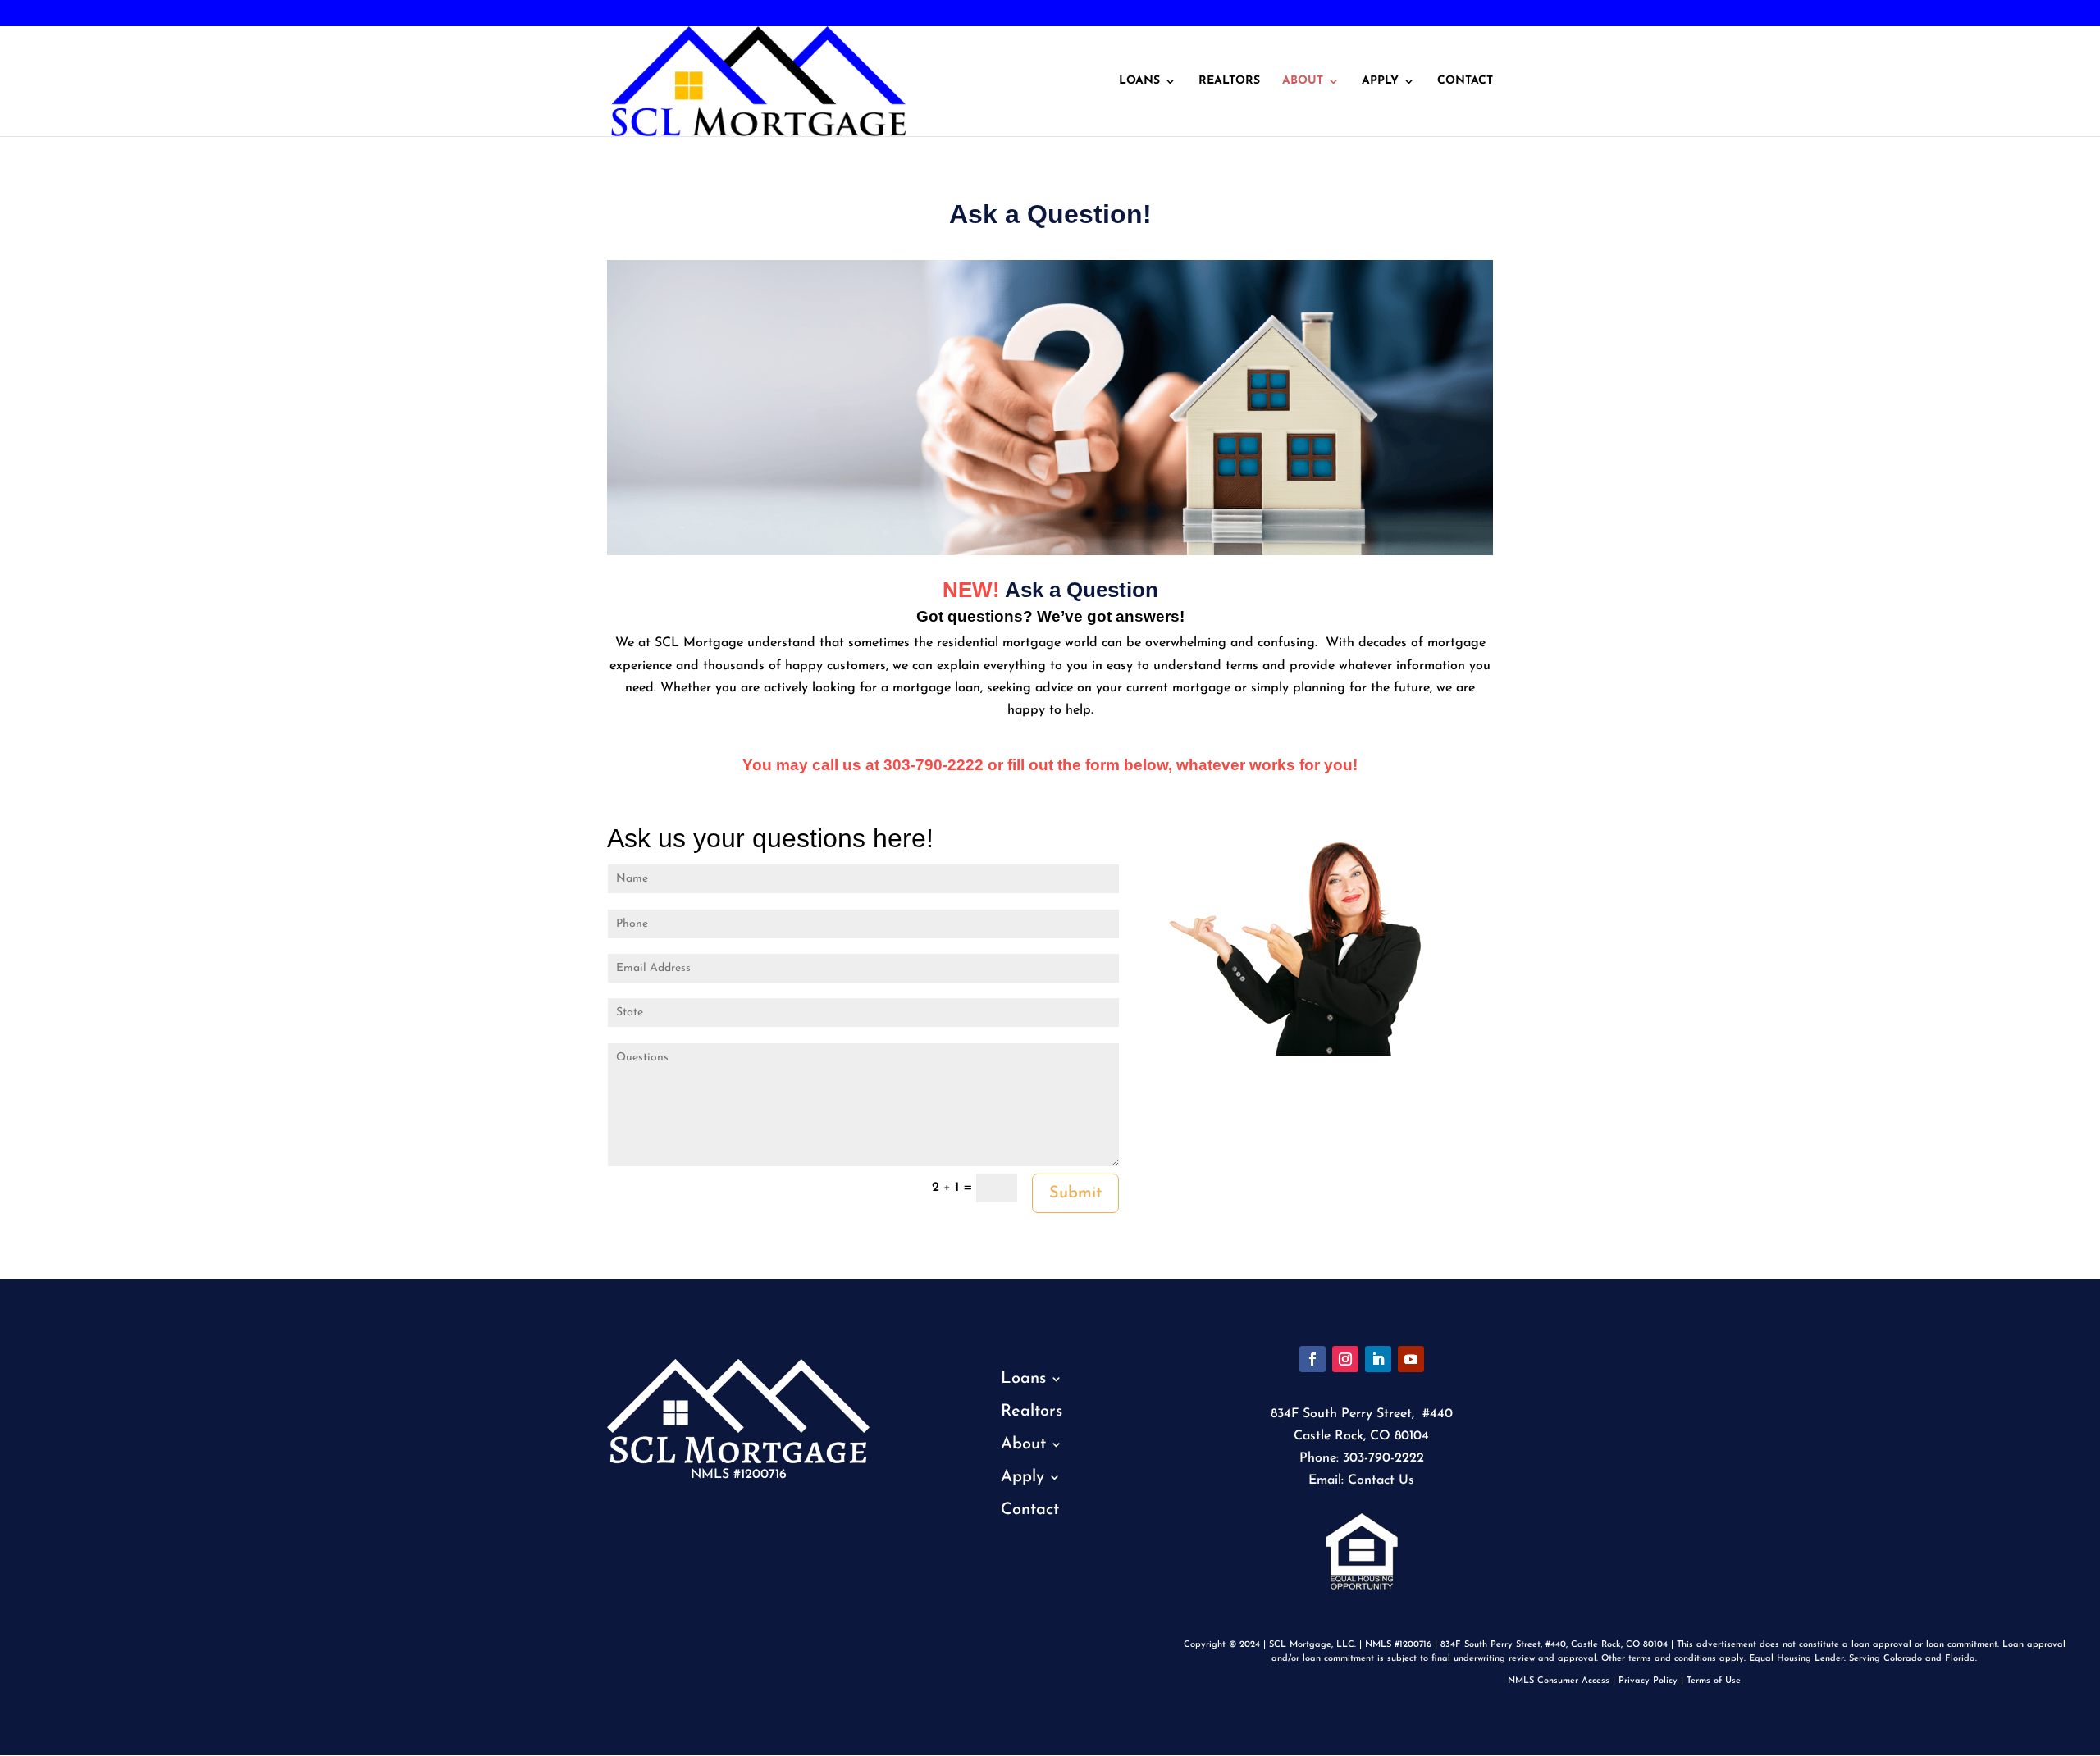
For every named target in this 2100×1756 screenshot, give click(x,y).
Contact (1465, 81)
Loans (1139, 81)
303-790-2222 (68, 14)
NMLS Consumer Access (1559, 1681)
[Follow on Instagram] (1345, 1359)
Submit (1075, 1193)
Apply (1380, 81)
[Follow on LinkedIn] (1378, 1359)
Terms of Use (1714, 1681)
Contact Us (1381, 1480)
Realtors (1229, 81)
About (1303, 81)
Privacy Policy (1648, 1681)
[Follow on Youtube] (1411, 1359)
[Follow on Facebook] (1312, 1359)
